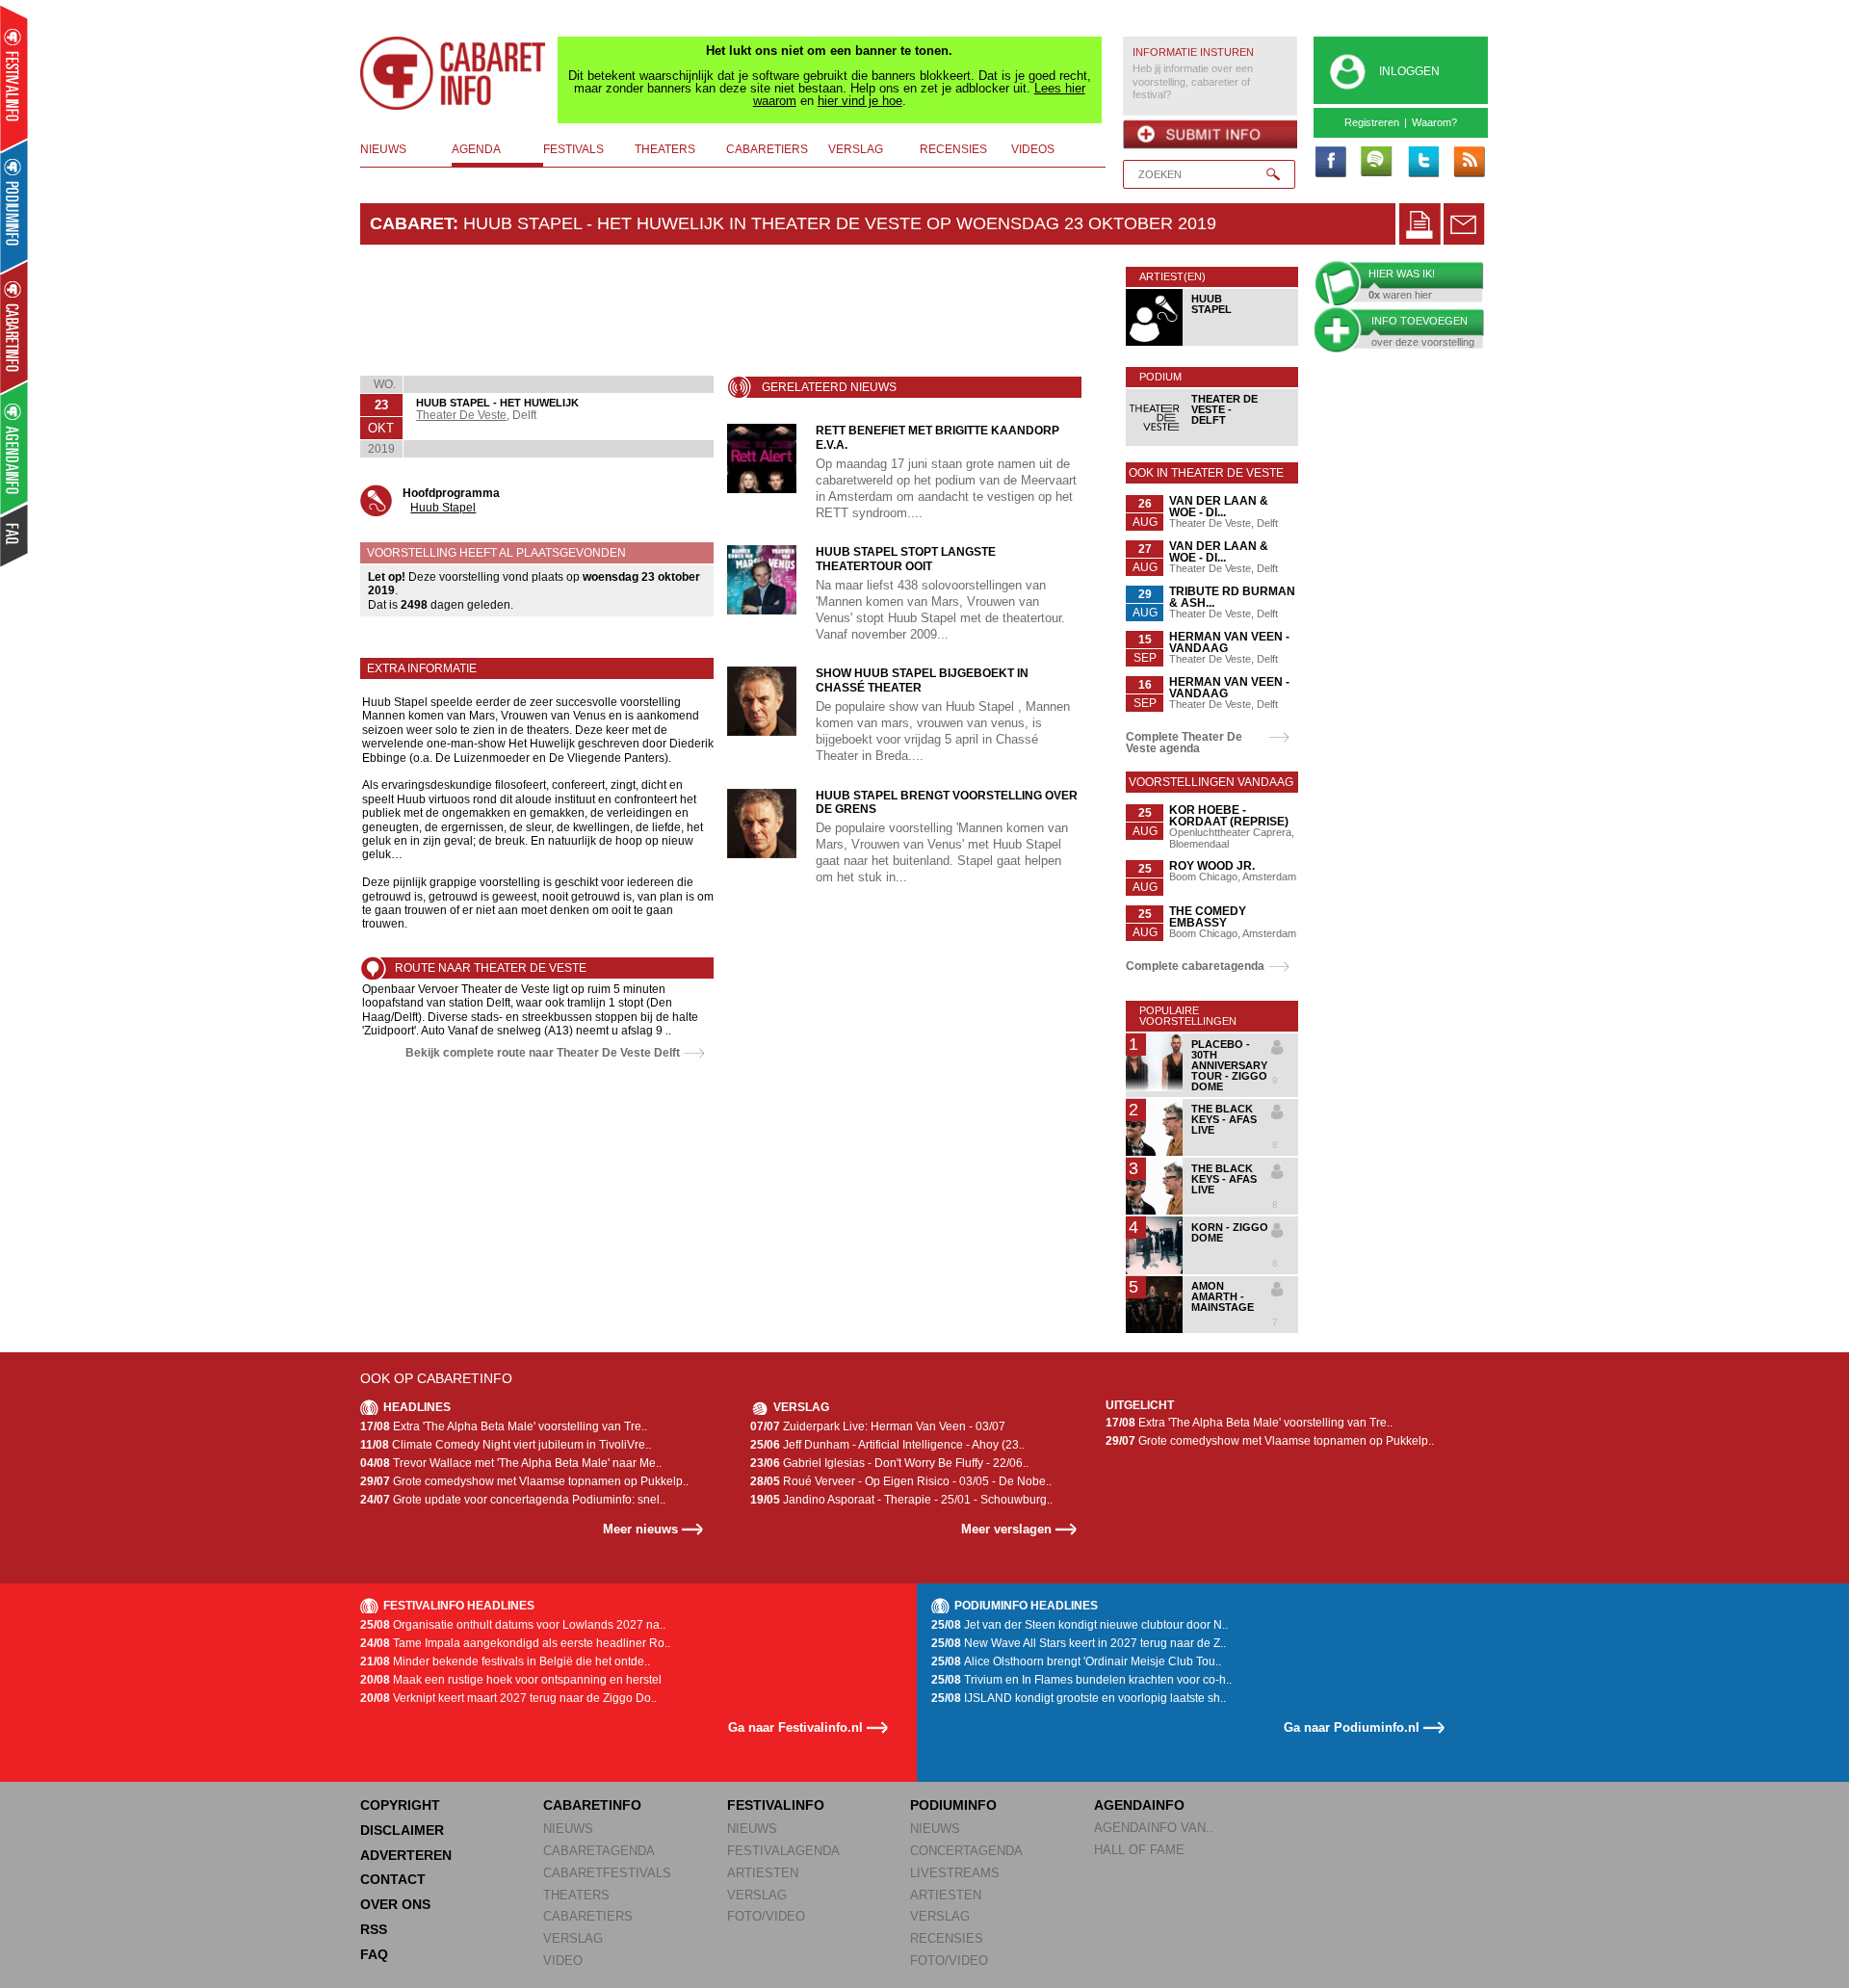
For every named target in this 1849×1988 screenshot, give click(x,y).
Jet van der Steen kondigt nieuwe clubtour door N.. (1080, 1625)
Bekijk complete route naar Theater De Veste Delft (543, 1053)
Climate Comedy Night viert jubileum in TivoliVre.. (506, 1445)
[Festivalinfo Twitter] (1422, 163)
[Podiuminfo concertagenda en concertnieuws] (15, 206)
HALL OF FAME (1139, 1850)
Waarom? (1434, 122)
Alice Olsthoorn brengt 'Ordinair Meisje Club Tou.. (1076, 1661)
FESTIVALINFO (776, 1805)
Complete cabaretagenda (1195, 966)
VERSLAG (573, 1938)
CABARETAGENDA (599, 1851)
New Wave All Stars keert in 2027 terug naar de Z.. (1079, 1643)
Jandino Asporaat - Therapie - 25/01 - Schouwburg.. (901, 1500)
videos (1033, 149)
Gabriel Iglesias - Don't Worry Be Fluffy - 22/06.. (889, 1463)
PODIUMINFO (953, 1805)
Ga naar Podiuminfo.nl (1352, 1727)
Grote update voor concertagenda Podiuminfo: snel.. (513, 1500)
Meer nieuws (640, 1529)
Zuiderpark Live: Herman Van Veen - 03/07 (878, 1426)
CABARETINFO (592, 1805)
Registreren (1372, 122)
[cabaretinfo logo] (454, 73)
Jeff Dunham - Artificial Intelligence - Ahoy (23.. (887, 1445)
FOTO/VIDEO (766, 1916)
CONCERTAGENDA (966, 1851)
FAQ (374, 1954)
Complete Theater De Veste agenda (1184, 743)
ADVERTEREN (406, 1855)
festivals (573, 149)
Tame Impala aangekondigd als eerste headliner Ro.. (515, 1643)
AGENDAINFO (1139, 1805)
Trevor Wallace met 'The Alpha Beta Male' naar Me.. (511, 1463)
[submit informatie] (1210, 135)
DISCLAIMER (402, 1830)
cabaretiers (767, 149)
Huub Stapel (443, 508)
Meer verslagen (1006, 1529)
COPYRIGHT (400, 1805)
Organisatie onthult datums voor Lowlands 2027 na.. (513, 1625)
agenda (476, 149)
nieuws (383, 149)
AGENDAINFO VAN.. (1154, 1828)
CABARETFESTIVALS (607, 1873)
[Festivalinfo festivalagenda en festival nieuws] (14, 78)
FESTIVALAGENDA (783, 1851)
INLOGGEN (1409, 71)
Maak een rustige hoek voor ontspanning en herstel (511, 1680)
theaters (665, 149)
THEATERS (576, 1895)
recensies (953, 149)
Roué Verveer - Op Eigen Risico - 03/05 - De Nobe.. (901, 1481)
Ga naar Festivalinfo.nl (795, 1727)
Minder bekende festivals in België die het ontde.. (505, 1661)
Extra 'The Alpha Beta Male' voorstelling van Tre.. (504, 1426)
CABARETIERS (588, 1916)
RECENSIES (947, 1938)
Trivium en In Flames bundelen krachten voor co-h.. (1081, 1680)
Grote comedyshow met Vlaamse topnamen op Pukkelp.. (524, 1481)
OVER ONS (395, 1904)
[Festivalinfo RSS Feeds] (1469, 163)
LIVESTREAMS (955, 1873)
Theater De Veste (461, 415)
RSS (374, 1929)
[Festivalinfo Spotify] (1376, 163)
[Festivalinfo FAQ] (15, 536)
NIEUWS (568, 1829)
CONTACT (393, 1879)
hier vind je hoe (860, 101)
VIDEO (563, 1961)
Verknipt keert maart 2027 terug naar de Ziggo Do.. (508, 1698)
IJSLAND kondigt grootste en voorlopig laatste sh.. (1079, 1698)
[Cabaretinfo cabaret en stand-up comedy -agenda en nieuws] (14, 327)
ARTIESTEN (763, 1873)
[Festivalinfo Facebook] (1330, 163)
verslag (856, 149)
